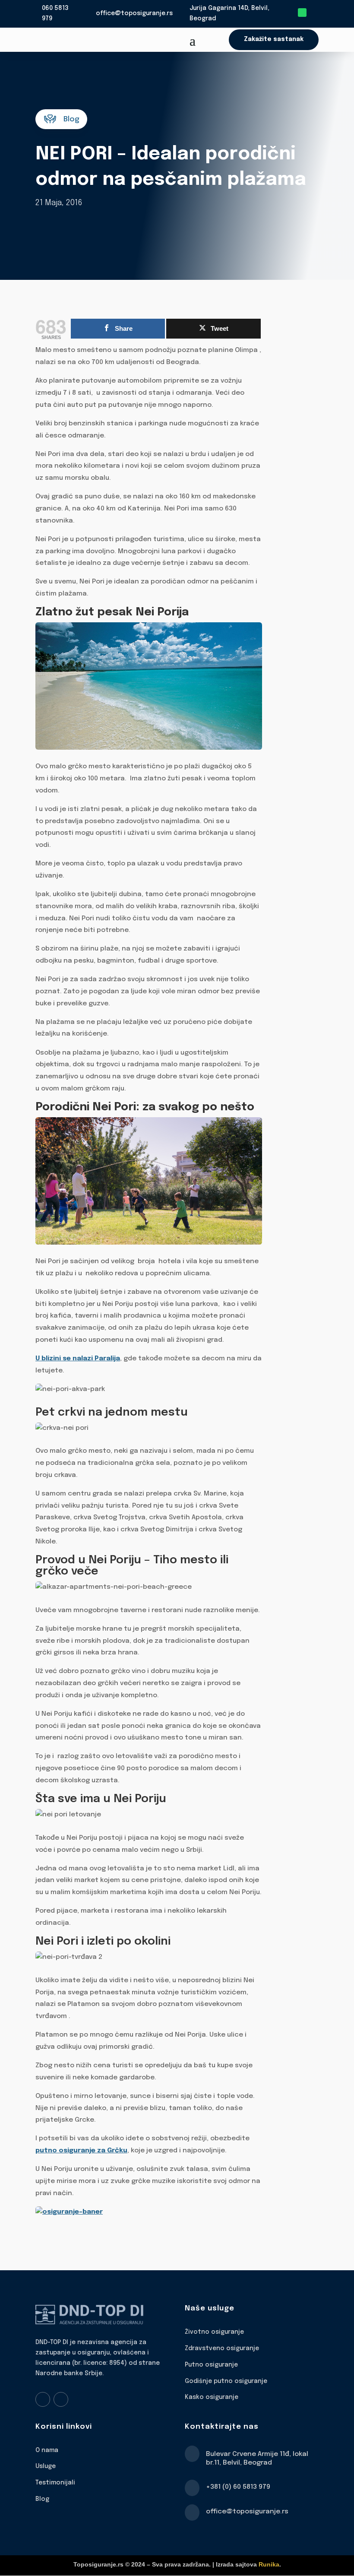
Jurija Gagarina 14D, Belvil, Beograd (229, 13)
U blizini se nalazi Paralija (78, 1359)
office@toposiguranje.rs (134, 13)
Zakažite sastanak (274, 39)
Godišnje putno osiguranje (226, 2381)
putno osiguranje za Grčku (81, 2151)
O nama (47, 2450)
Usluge (46, 2466)
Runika (269, 2564)
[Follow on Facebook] (43, 2399)
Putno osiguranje (211, 2365)
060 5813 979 (55, 13)
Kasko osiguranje (212, 2397)
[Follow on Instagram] (61, 2399)
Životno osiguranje (214, 2332)
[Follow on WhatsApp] (302, 13)
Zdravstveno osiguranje (222, 2348)
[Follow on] (314, 13)
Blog (42, 2499)
